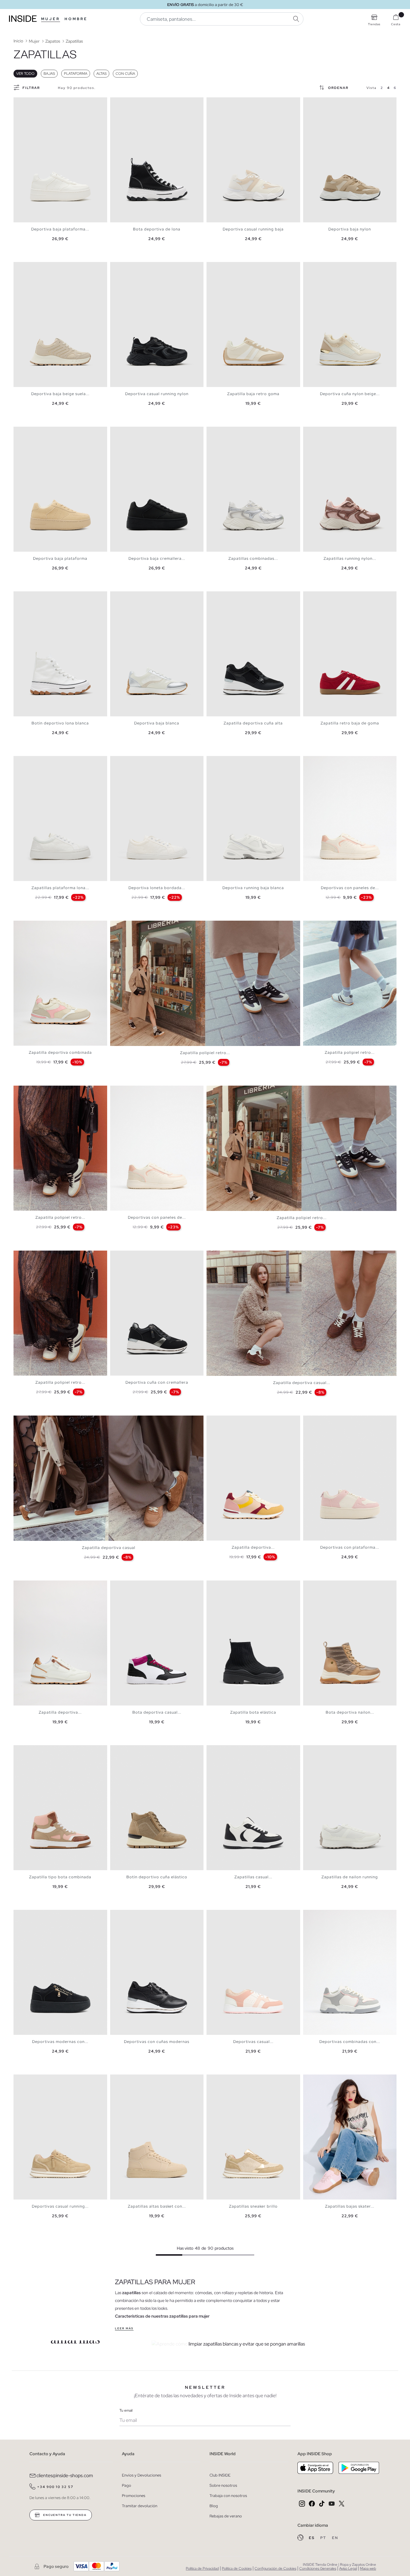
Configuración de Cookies (275, 2568)
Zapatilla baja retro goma (253, 394)
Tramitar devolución (140, 2506)
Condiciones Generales (318, 2568)
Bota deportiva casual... (157, 1712)
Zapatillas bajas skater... (350, 2206)
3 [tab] (26, 102)
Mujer (51, 19)
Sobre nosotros (223, 2485)
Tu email (126, 2410)
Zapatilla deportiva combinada (60, 1052)
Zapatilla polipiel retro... (205, 1053)
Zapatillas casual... (253, 1877)
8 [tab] (234, 432)
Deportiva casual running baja (253, 229)
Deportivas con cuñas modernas (157, 2042)
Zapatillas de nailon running (350, 1877)
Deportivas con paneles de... (350, 888)
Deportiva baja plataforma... (60, 229)
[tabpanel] (60, 160)
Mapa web (368, 2568)
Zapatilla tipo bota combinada (60, 1877)
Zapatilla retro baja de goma (350, 723)
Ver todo (25, 74)
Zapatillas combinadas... (253, 558)
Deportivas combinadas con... (350, 2042)
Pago (127, 2485)
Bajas (49, 74)
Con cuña (125, 74)
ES (312, 2538)
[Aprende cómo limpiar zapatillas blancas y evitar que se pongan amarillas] (262, 2344)
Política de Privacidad (202, 2568)
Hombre (76, 19)
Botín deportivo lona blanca (60, 723)
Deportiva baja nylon (350, 229)
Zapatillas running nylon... (350, 558)
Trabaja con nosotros (228, 2496)
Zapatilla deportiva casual (109, 1548)
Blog (214, 2506)
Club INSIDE (220, 2475)
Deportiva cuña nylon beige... (350, 394)
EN (335, 2538)
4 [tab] (29, 102)
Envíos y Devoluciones (142, 2475)
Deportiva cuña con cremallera (157, 1382)
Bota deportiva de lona (157, 229)
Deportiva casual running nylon (157, 394)
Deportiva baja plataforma (60, 558)
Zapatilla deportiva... (253, 1547)
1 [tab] (20, 102)
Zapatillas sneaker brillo (253, 2206)
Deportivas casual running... (60, 2206)
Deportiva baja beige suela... (60, 394)
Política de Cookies (237, 2568)
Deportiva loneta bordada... (157, 888)
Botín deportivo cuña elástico (157, 1877)
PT (324, 2538)
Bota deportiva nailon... (350, 1712)
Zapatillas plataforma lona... (60, 888)
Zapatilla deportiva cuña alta (253, 723)
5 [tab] (32, 102)
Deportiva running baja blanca (253, 888)
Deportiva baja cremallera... (157, 558)
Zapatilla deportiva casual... (302, 1383)
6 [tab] (35, 102)
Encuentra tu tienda (64, 2515)
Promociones (134, 2496)
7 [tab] (231, 102)
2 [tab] (23, 102)
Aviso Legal (348, 2568)
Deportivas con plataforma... (350, 1547)
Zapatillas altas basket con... (157, 2206)
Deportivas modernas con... (60, 2042)
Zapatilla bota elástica (253, 1712)
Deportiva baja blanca (157, 723)
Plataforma (76, 74)
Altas (101, 74)
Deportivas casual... (253, 2042)
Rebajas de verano (226, 2516)
